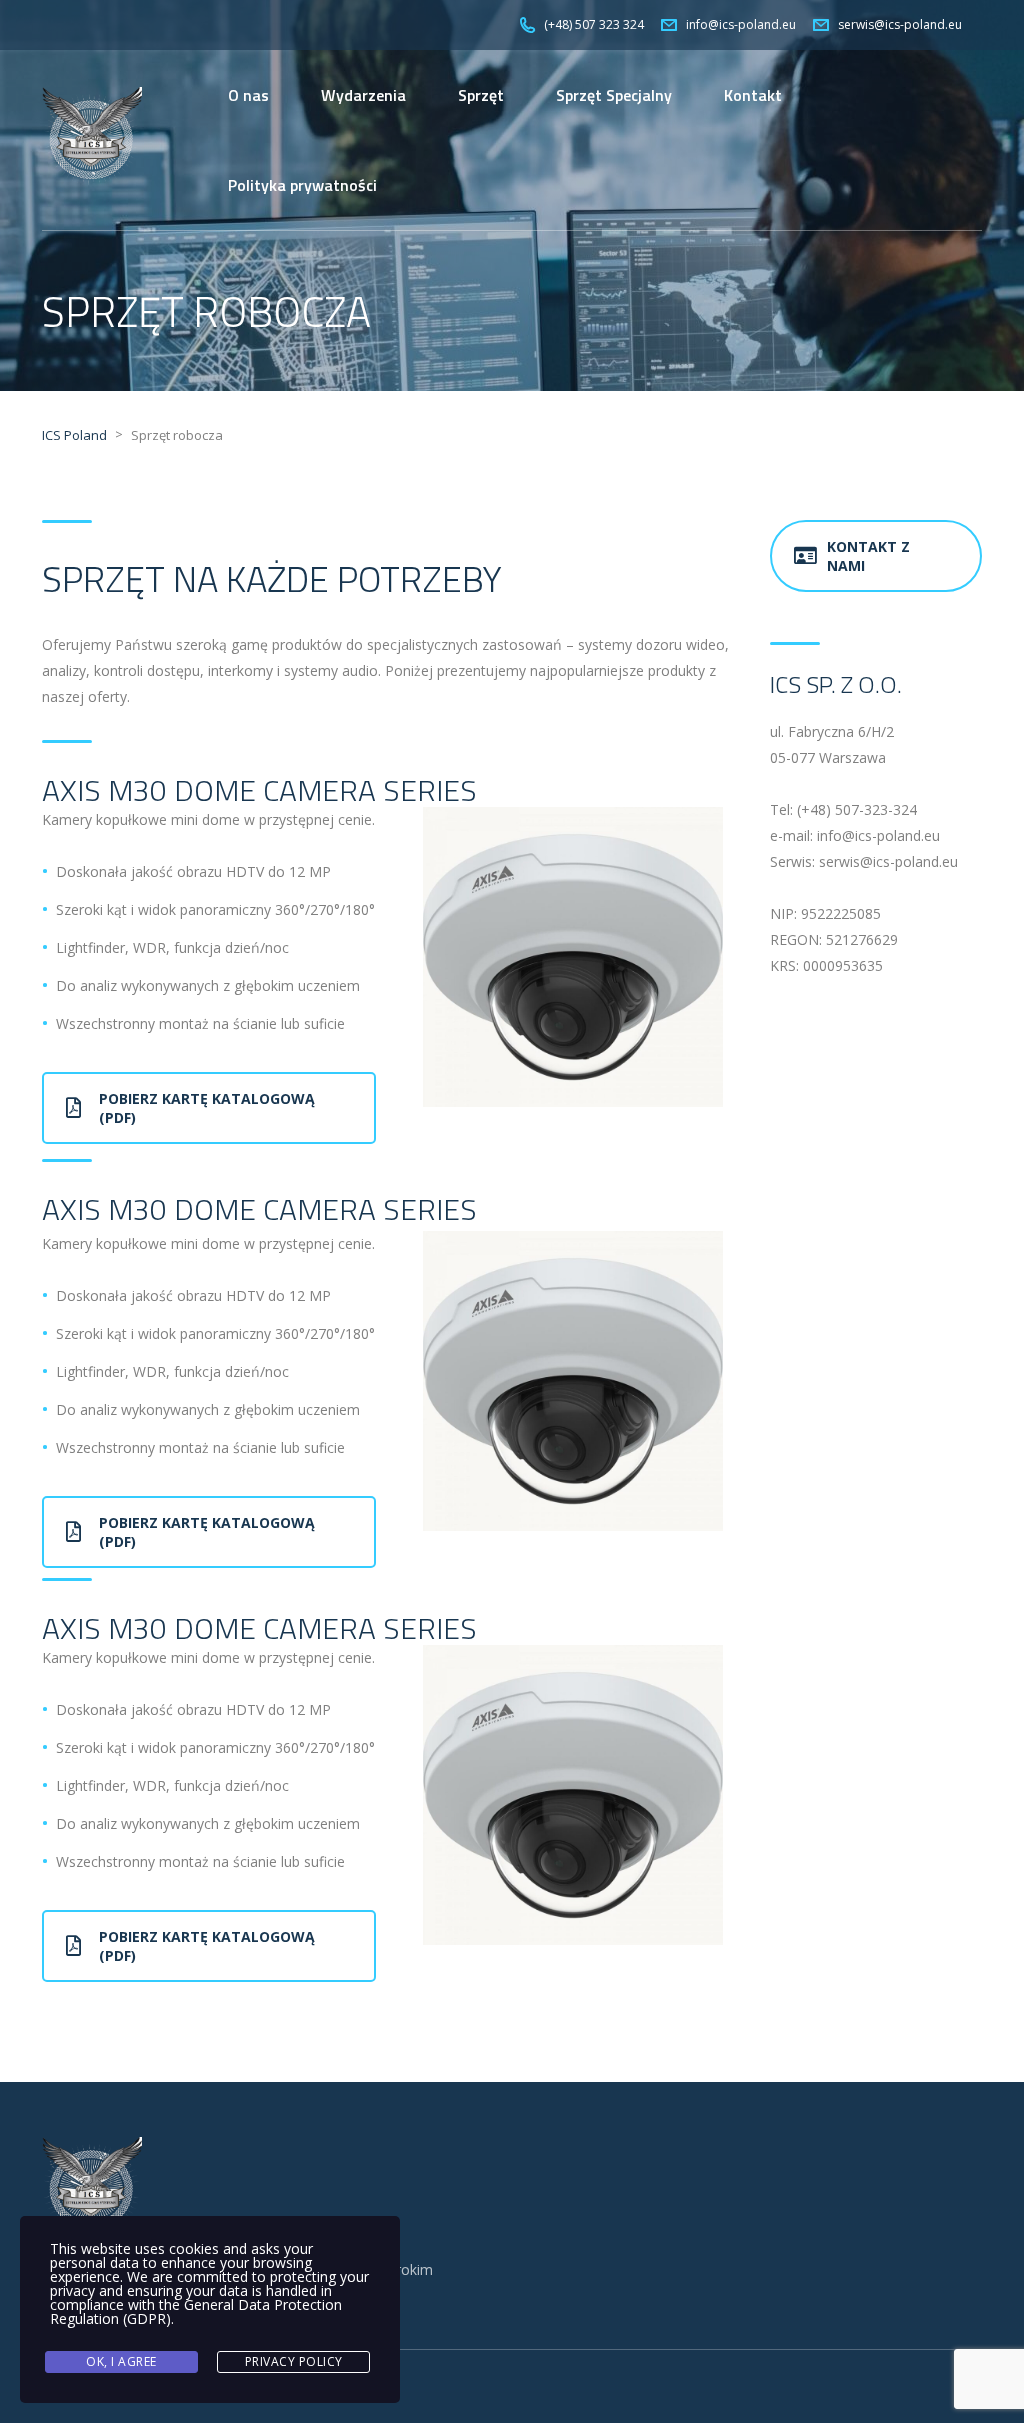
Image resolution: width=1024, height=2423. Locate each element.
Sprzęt (481, 95)
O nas (248, 95)
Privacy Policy (294, 2361)
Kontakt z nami (868, 556)
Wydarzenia (363, 95)
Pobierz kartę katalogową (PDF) (207, 1108)
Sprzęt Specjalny (614, 95)
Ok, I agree (121, 2361)
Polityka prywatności (302, 185)
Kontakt (753, 95)
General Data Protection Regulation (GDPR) (196, 2311)
